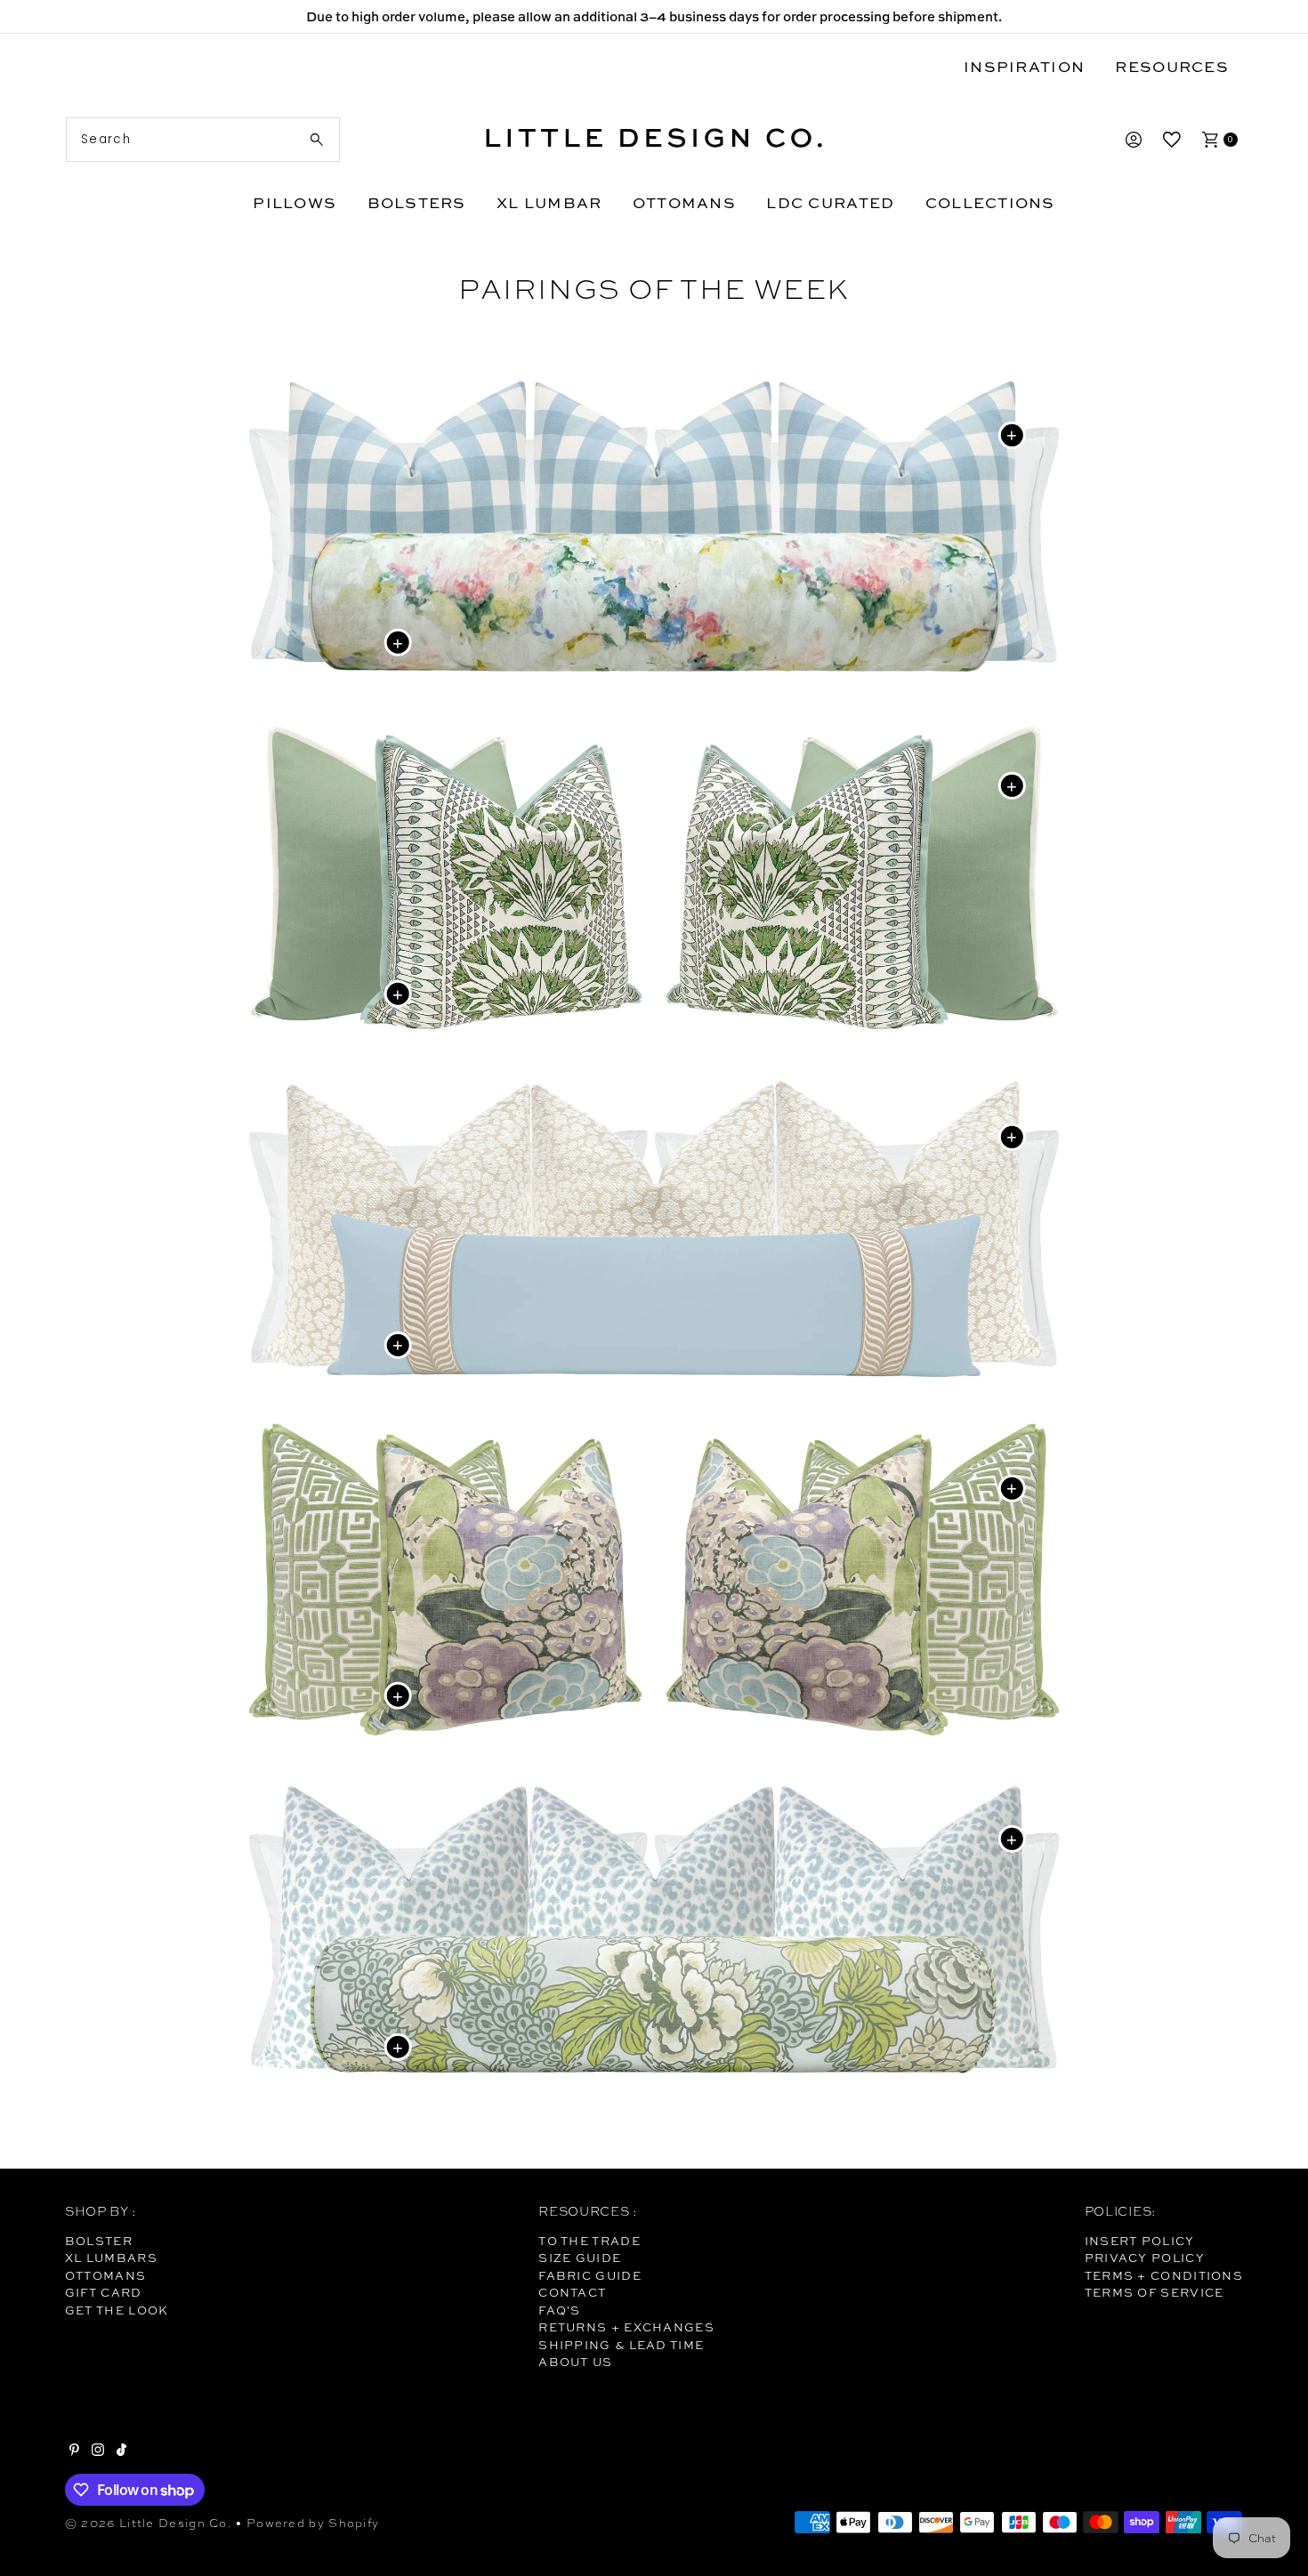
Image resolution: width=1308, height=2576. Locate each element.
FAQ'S (560, 2310)
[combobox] (203, 140)
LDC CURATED (830, 202)
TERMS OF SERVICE (1155, 2292)
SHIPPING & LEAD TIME (621, 2345)
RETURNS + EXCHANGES (626, 2327)
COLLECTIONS (990, 202)
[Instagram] (98, 2451)
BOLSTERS (417, 202)
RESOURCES (1171, 66)
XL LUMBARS (111, 2258)
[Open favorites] (1172, 140)
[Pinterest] (74, 2451)
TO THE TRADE (589, 2241)
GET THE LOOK (117, 2310)
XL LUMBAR (549, 202)
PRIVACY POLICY (1145, 2258)
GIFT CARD (104, 2292)
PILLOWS (295, 202)
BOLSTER (99, 2241)
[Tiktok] (121, 2451)
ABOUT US (575, 2362)
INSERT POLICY (1140, 2241)
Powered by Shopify (313, 2523)
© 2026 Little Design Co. (149, 2523)
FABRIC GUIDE (590, 2275)
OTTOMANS (684, 202)
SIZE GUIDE (580, 2258)
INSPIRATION (1024, 66)
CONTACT (572, 2292)
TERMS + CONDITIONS (1164, 2275)
